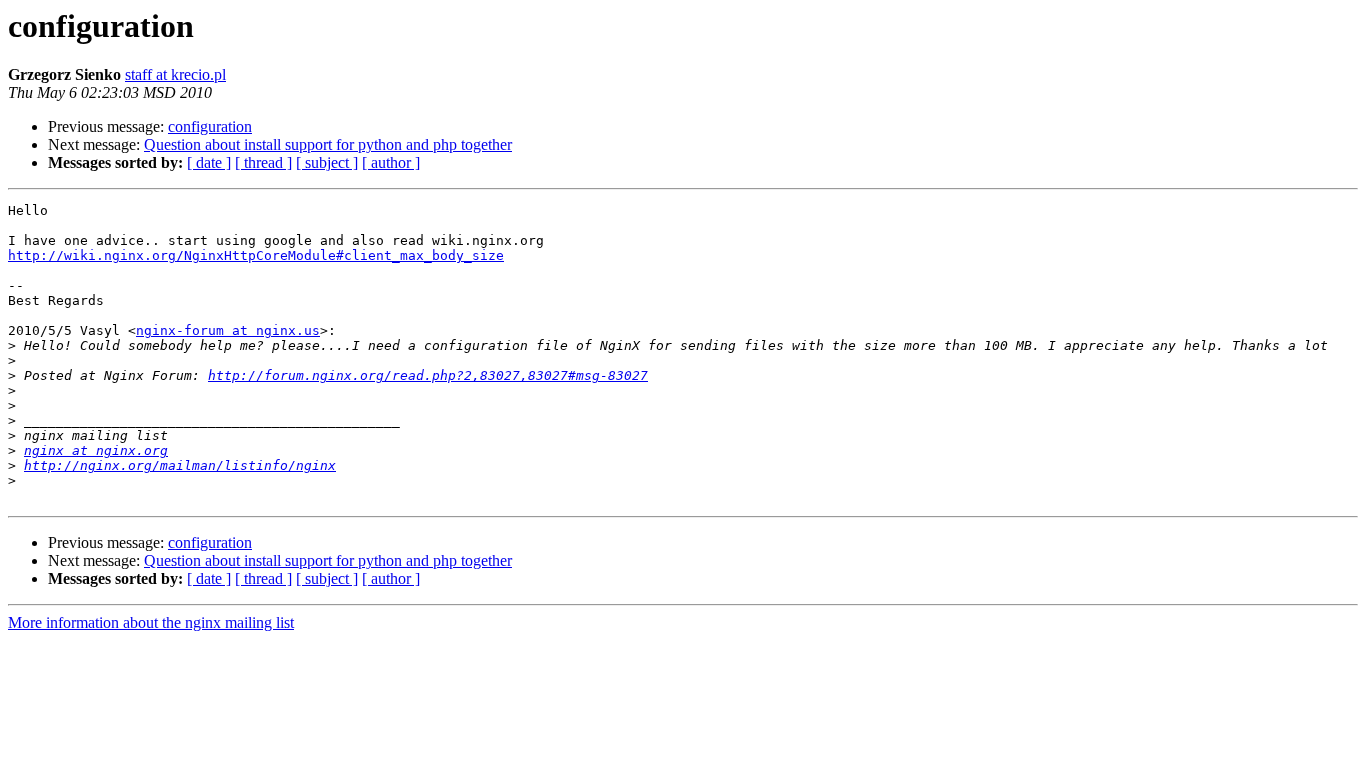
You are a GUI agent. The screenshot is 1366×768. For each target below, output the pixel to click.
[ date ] (209, 162)
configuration (210, 126)
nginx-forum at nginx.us (228, 330)
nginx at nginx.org (96, 450)
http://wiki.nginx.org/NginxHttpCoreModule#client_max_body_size (256, 255)
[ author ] (391, 162)
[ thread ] (263, 162)
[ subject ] (327, 162)
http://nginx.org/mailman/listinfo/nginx (180, 465)
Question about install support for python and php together (328, 144)
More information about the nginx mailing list (151, 622)
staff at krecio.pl (175, 74)
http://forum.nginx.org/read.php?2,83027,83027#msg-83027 (428, 375)
